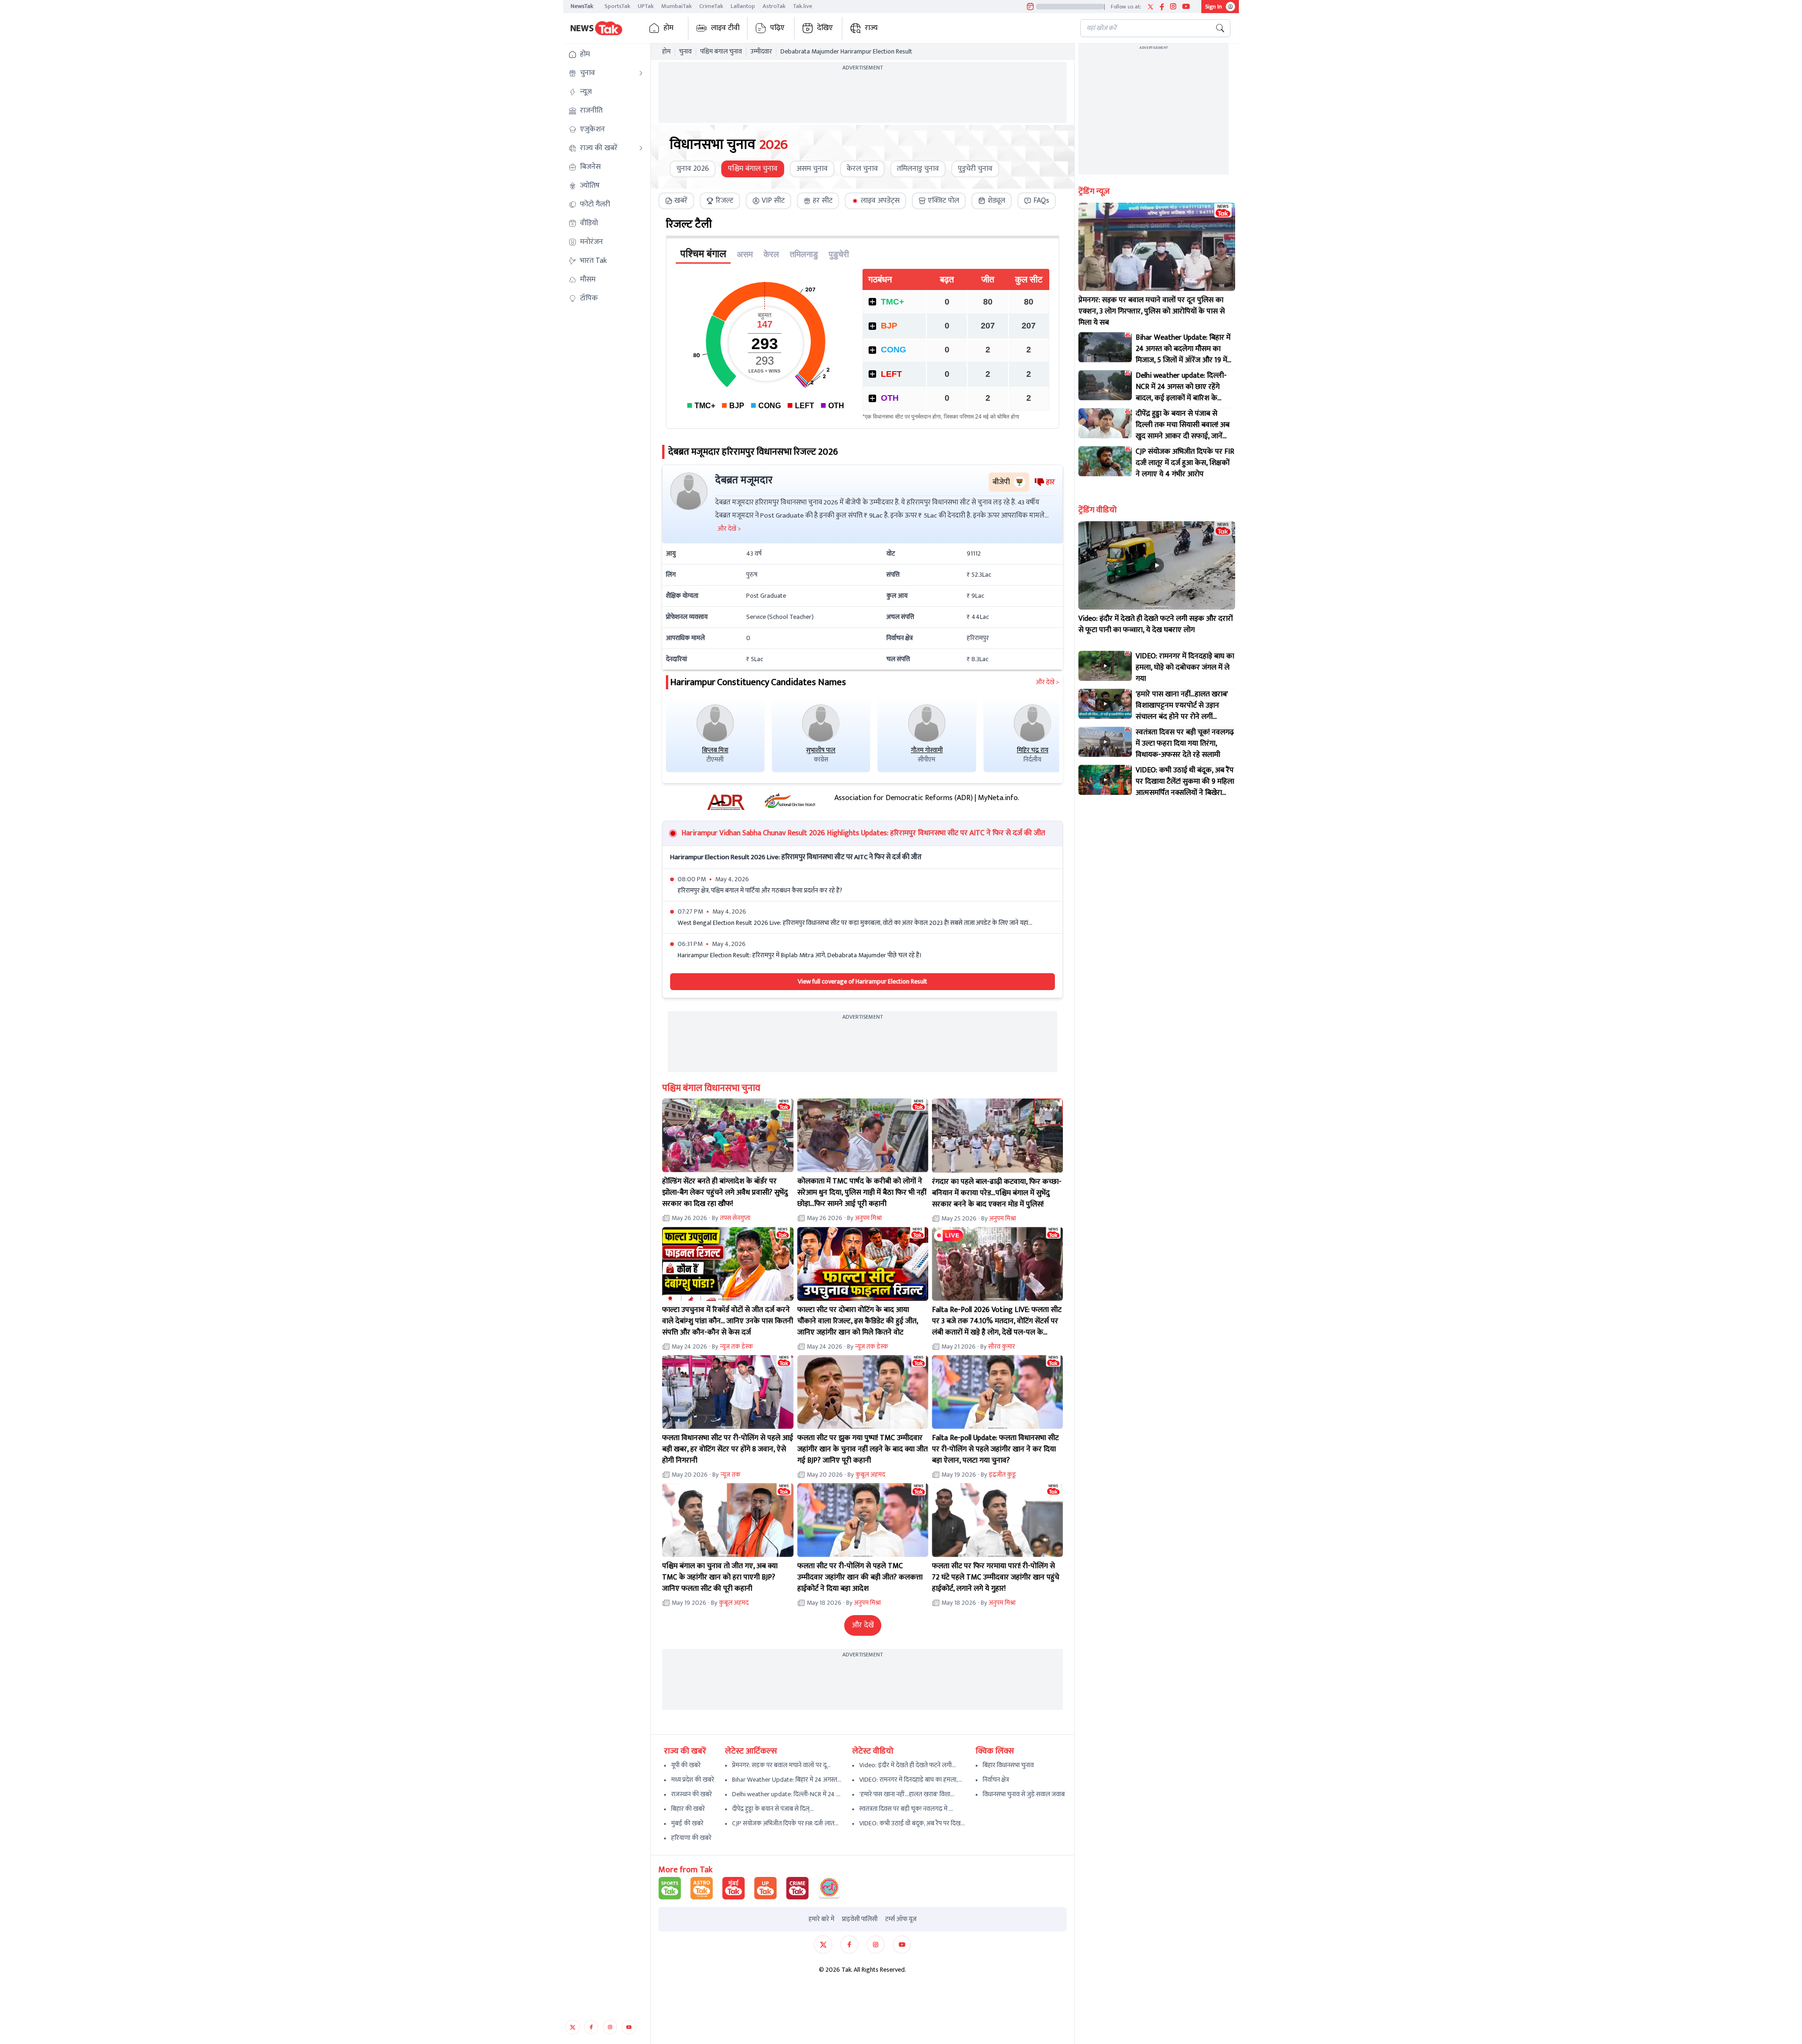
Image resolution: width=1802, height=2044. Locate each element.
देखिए (825, 28)
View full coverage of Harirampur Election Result (863, 981)
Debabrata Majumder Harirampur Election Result (846, 52)
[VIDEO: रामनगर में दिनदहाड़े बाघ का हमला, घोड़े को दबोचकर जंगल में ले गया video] (1105, 666)
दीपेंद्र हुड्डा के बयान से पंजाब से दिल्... (773, 1809)
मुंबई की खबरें (687, 1823)
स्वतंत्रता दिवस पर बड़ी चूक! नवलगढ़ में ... (906, 1809)
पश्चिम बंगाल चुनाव (721, 52)
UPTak (646, 6)
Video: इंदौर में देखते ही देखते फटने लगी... (908, 1765)
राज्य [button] (871, 28)
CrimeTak (711, 6)
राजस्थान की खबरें (691, 1794)
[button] (606, 54)
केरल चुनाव (862, 169)
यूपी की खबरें (686, 1765)
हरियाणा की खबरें (691, 1838)
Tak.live (803, 6)
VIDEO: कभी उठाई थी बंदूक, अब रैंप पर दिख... (912, 1823)
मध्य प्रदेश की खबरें (693, 1780)
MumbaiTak (676, 6)
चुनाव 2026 (693, 169)
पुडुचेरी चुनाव (975, 169)
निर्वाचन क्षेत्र (996, 1780)
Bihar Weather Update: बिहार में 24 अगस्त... (787, 1780)
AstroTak (774, 6)
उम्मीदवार (761, 52)
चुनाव (685, 52)
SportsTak (617, 6)
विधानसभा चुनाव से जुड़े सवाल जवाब (1024, 1794)
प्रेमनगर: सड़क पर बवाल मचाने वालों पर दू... (781, 1765)
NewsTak (582, 6)
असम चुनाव (812, 169)
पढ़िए (777, 28)
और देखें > (1047, 682)
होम (668, 28)
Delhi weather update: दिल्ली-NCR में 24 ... (786, 1794)
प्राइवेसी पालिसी (860, 1919)
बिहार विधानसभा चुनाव (1008, 1765)
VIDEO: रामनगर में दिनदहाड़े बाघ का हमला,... (911, 1780)
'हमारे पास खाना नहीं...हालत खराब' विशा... (907, 1794)
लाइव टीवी (725, 28)
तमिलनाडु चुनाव (918, 169)
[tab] (676, 201)
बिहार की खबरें (688, 1809)
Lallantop (743, 6)
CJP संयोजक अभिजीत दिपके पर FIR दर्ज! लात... (785, 1823)
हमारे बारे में (821, 1919)
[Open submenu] (641, 73)
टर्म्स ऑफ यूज (901, 1919)
